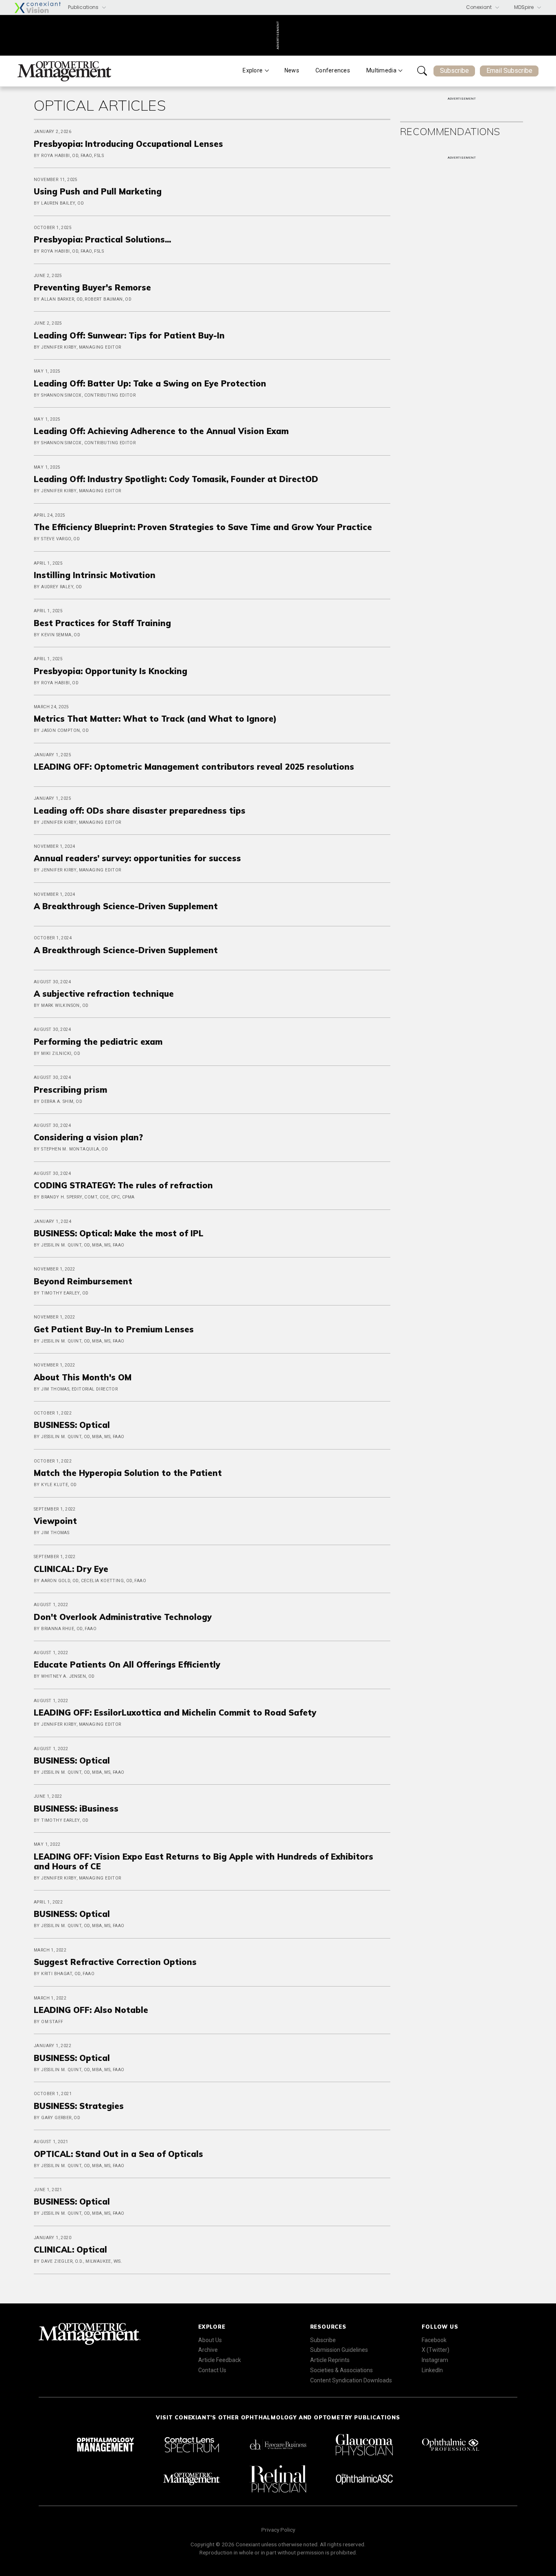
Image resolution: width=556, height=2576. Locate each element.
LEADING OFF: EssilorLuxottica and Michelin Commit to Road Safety (175, 1713)
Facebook (434, 2340)
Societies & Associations (341, 2370)
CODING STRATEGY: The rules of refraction (123, 1185)
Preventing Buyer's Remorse (92, 287)
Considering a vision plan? (88, 1137)
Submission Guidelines (339, 2350)
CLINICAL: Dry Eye (71, 1569)
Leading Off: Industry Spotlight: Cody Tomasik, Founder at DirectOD (176, 479)
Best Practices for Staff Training (102, 623)
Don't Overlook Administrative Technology (123, 1617)
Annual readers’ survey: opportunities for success (137, 858)
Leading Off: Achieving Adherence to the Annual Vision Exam (161, 431)
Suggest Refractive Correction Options (115, 1962)
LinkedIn (432, 2370)
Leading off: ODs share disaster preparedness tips (140, 811)
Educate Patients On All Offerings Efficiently (127, 1665)
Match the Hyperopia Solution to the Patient (128, 1473)
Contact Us (212, 2370)
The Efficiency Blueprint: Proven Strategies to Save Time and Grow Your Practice (203, 527)
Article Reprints (330, 2360)
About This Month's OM (83, 1377)
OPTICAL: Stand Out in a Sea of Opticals (118, 2154)
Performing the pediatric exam (98, 1042)
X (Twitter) (436, 2350)
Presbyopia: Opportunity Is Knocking (111, 671)
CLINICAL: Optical (70, 2250)
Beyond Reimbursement (83, 1281)
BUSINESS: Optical (72, 1425)
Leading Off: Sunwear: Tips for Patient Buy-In (129, 335)
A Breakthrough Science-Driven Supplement (126, 906)
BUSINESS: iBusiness (76, 1809)
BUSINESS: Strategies (79, 2106)
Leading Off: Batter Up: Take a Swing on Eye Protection (150, 383)
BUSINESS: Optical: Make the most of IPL (119, 1233)
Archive (208, 2350)
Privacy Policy (278, 2530)
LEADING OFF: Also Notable (91, 2010)
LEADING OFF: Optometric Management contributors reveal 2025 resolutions (194, 767)
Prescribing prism (70, 1090)
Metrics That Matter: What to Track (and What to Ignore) (155, 719)
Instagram (435, 2360)
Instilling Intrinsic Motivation (95, 575)
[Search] (422, 71)
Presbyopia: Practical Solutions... (104, 239)
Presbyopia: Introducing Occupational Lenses (128, 144)
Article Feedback (220, 2360)
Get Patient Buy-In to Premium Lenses (114, 1329)
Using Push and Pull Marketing (98, 191)
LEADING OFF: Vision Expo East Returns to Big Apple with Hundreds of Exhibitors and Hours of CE (204, 1861)
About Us (210, 2340)
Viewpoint (55, 1521)
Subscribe (454, 71)
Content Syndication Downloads (351, 2380)
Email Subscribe (509, 71)
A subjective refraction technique (104, 994)
